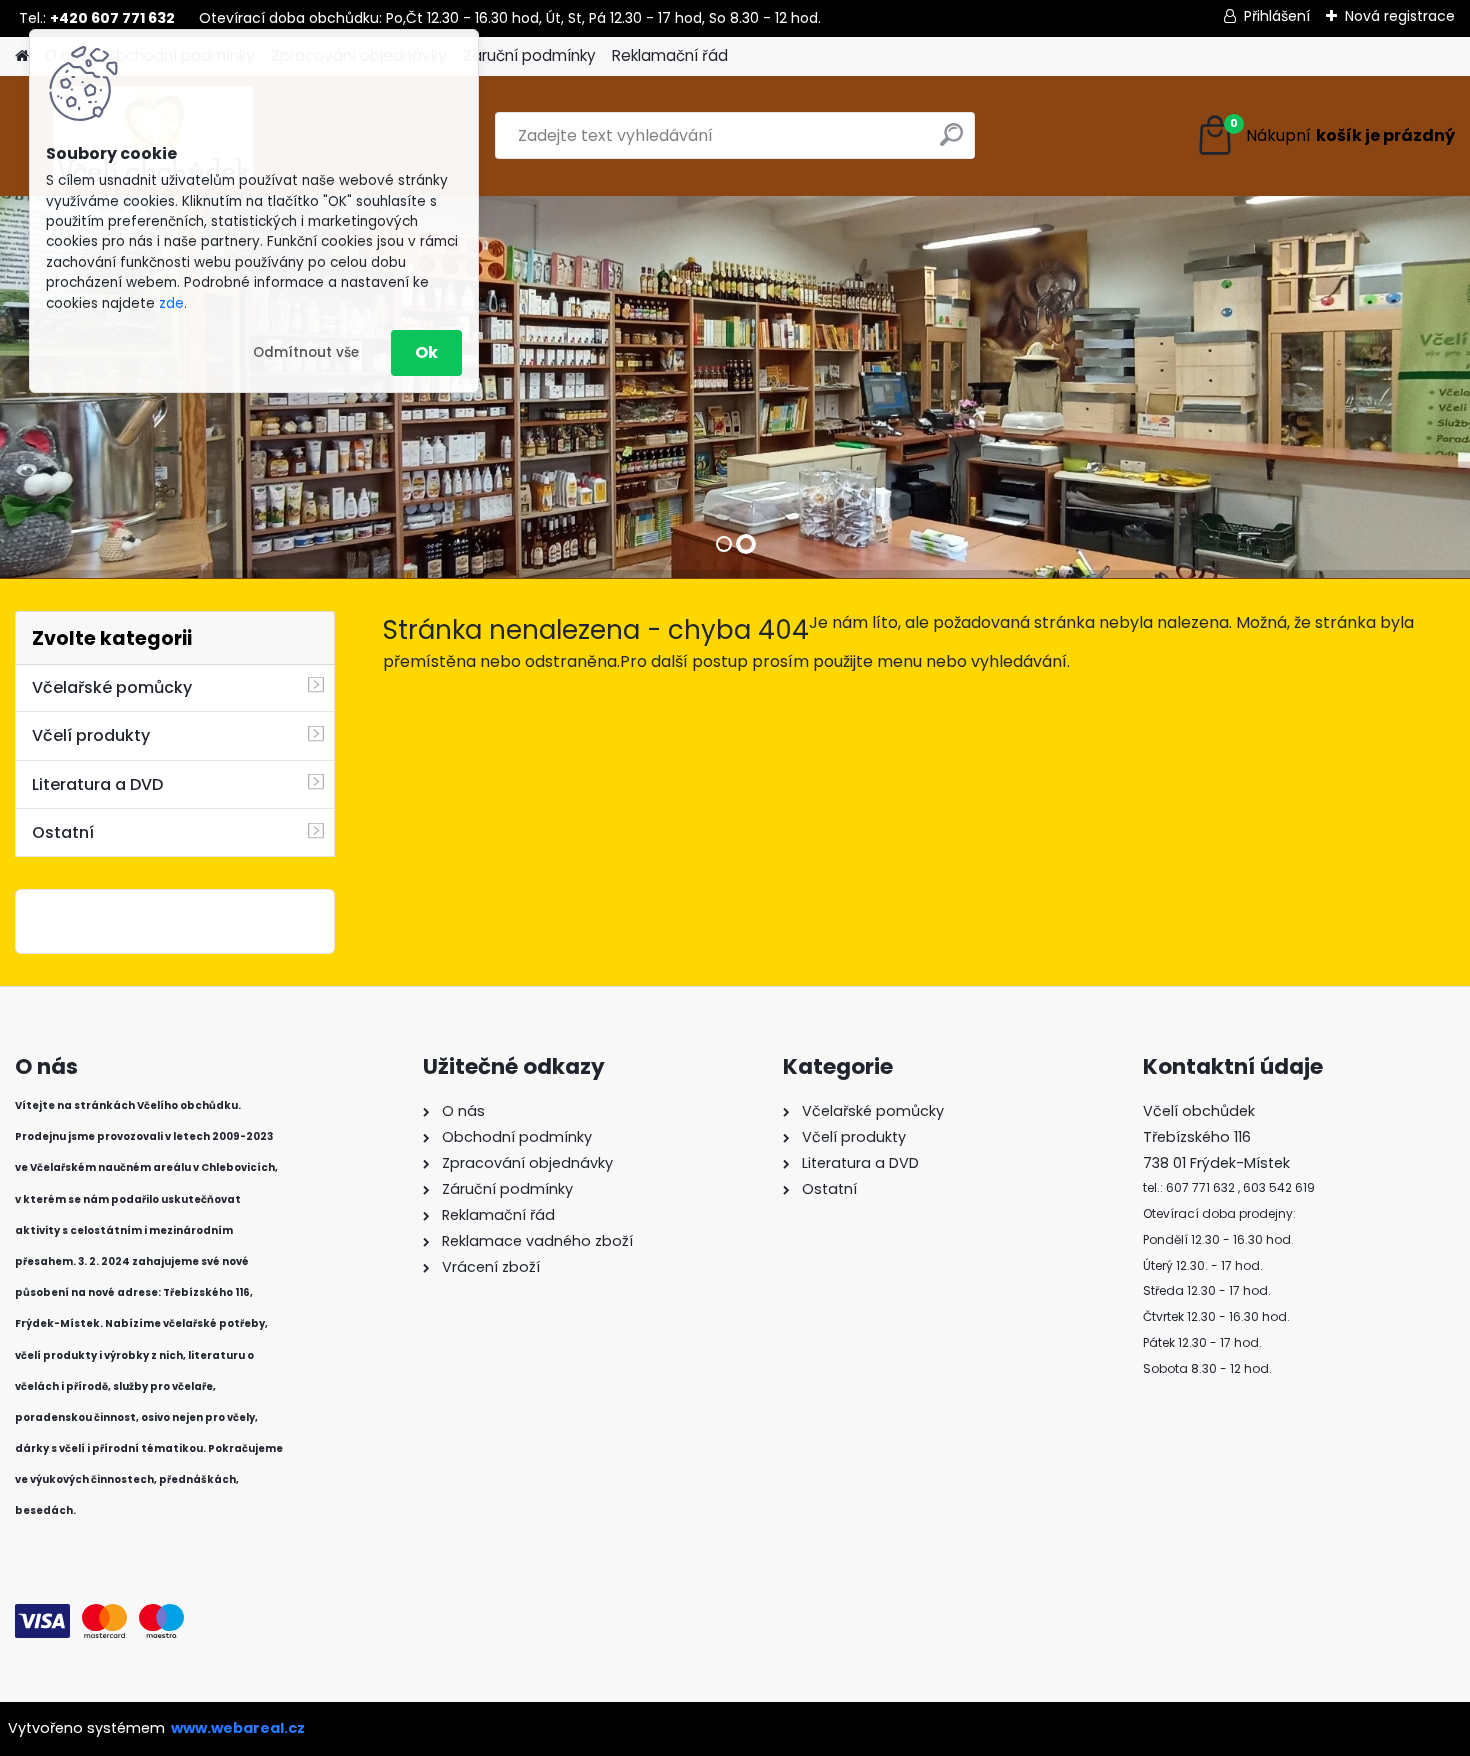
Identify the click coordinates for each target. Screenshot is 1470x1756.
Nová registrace (1400, 16)
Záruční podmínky (529, 55)
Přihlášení (1277, 16)
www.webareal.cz (238, 1728)
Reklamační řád (670, 55)
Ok (426, 352)
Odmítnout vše (306, 352)
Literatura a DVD (97, 784)
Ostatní (63, 832)
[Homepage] (22, 56)
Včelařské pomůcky (112, 687)
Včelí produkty (91, 735)
